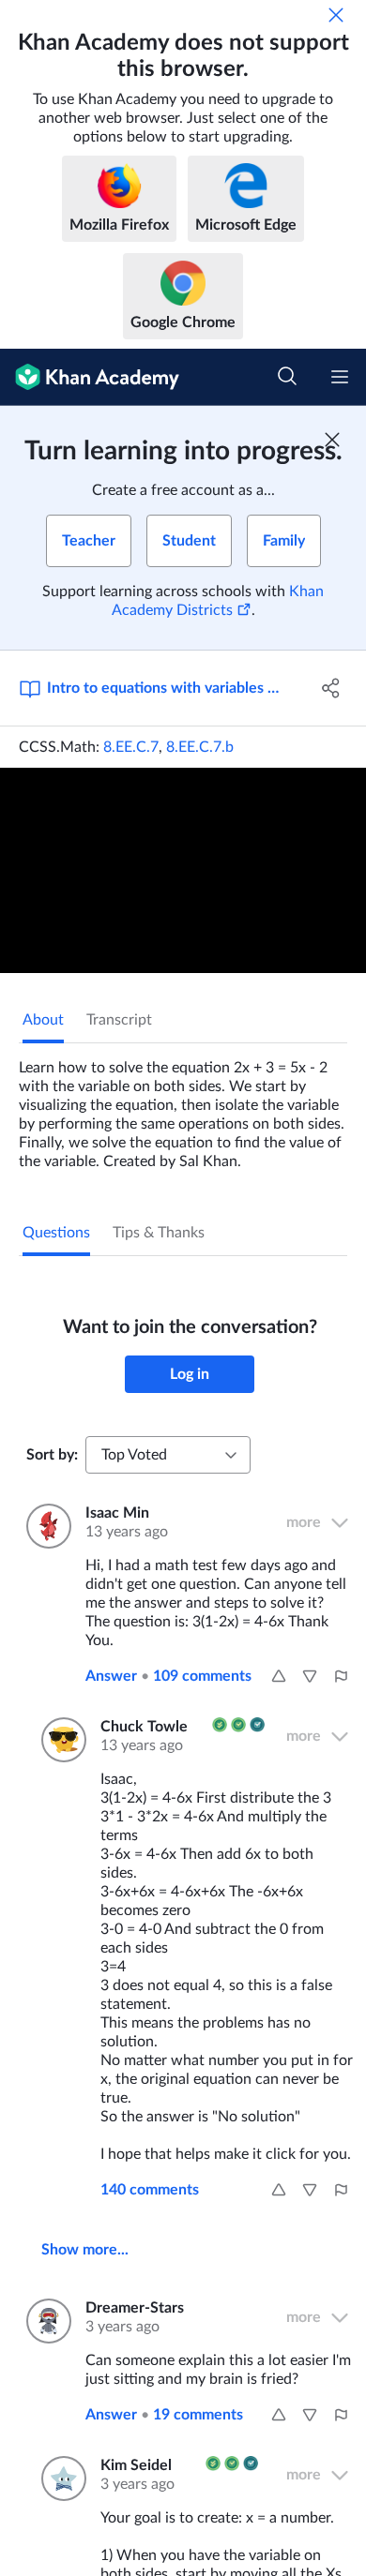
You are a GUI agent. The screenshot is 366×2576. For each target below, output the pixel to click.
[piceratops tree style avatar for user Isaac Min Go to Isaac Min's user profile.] (45, 1526)
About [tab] (43, 1020)
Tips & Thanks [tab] (159, 1233)
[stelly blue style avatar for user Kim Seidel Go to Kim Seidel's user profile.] (60, 2479)
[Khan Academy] (90, 377)
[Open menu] (340, 377)
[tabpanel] (183, 1107)
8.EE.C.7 (131, 747)
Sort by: (52, 1455)
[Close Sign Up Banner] (332, 440)
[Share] (331, 688)
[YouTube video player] (183, 870)
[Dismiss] (336, 15)
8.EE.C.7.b (200, 747)
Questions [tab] (56, 1233)
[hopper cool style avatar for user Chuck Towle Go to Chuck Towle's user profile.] (60, 1740)
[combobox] (168, 1455)
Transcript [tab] (119, 1020)
